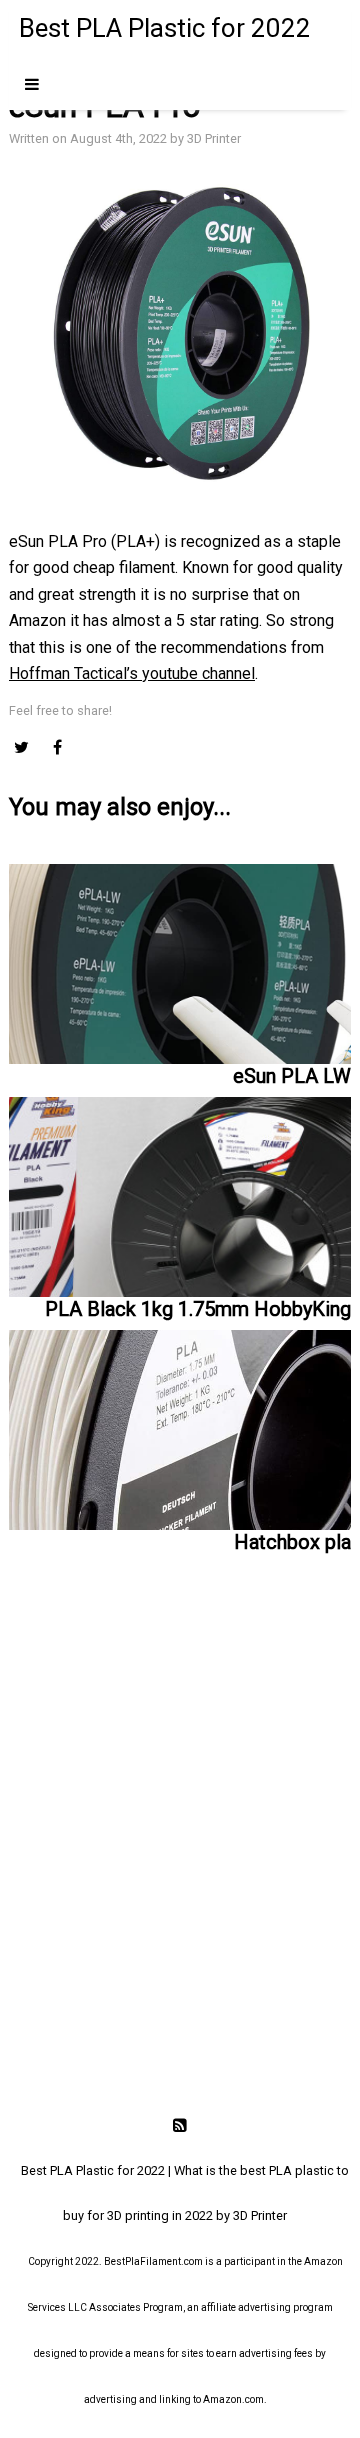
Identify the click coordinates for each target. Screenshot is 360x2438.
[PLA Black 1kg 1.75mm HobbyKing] (180, 1192)
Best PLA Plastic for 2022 (165, 28)
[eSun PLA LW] (180, 964)
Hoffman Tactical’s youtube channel (132, 673)
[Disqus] (180, 1839)
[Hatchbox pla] (180, 1425)
